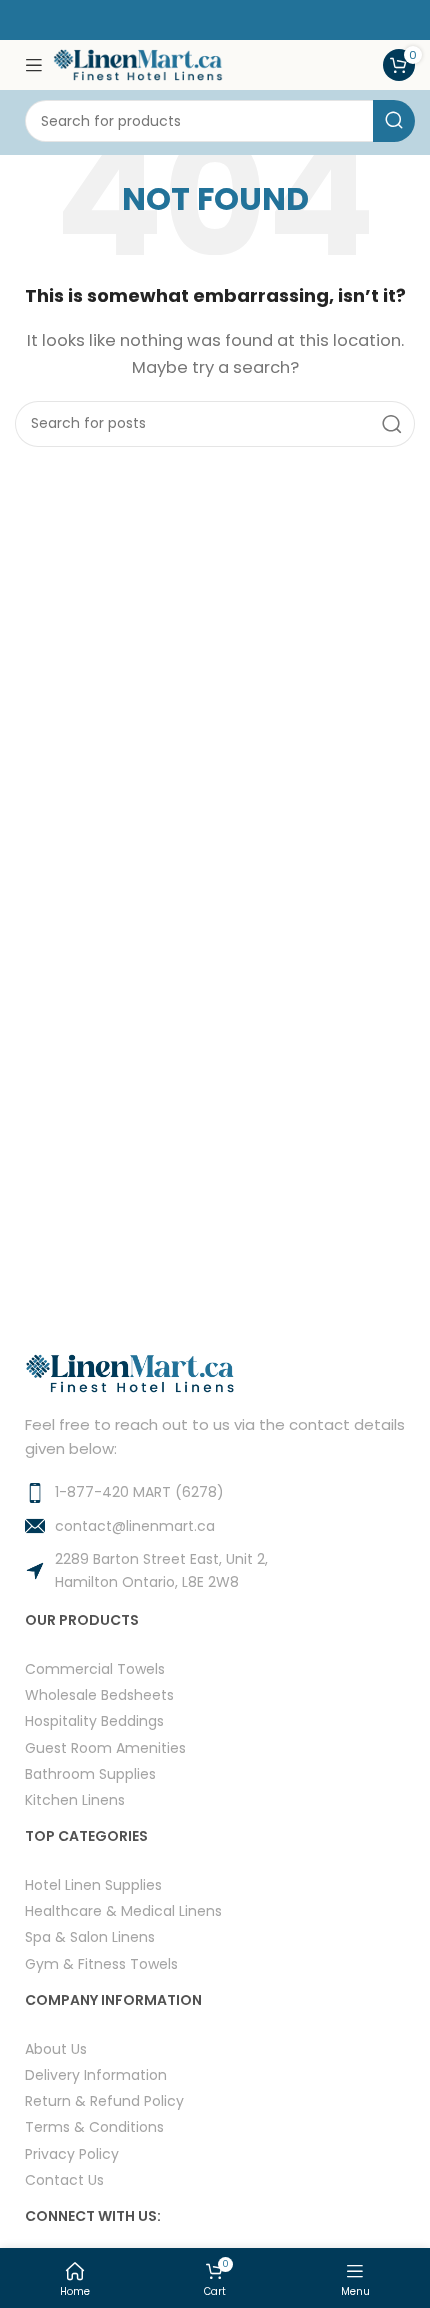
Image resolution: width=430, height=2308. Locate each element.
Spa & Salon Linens (90, 1936)
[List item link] (215, 1492)
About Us (56, 2048)
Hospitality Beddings (94, 1720)
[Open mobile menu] (34, 65)
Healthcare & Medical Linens (123, 1910)
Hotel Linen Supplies (93, 1884)
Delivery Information (96, 2074)
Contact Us (64, 2179)
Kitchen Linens (75, 1799)
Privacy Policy (72, 2153)
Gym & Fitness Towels (101, 1963)
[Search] (394, 121)
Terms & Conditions (94, 2126)
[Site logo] (138, 63)
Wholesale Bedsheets (99, 1694)
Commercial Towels (95, 1668)
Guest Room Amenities (105, 1747)
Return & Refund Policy (104, 2100)
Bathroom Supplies (90, 1773)
